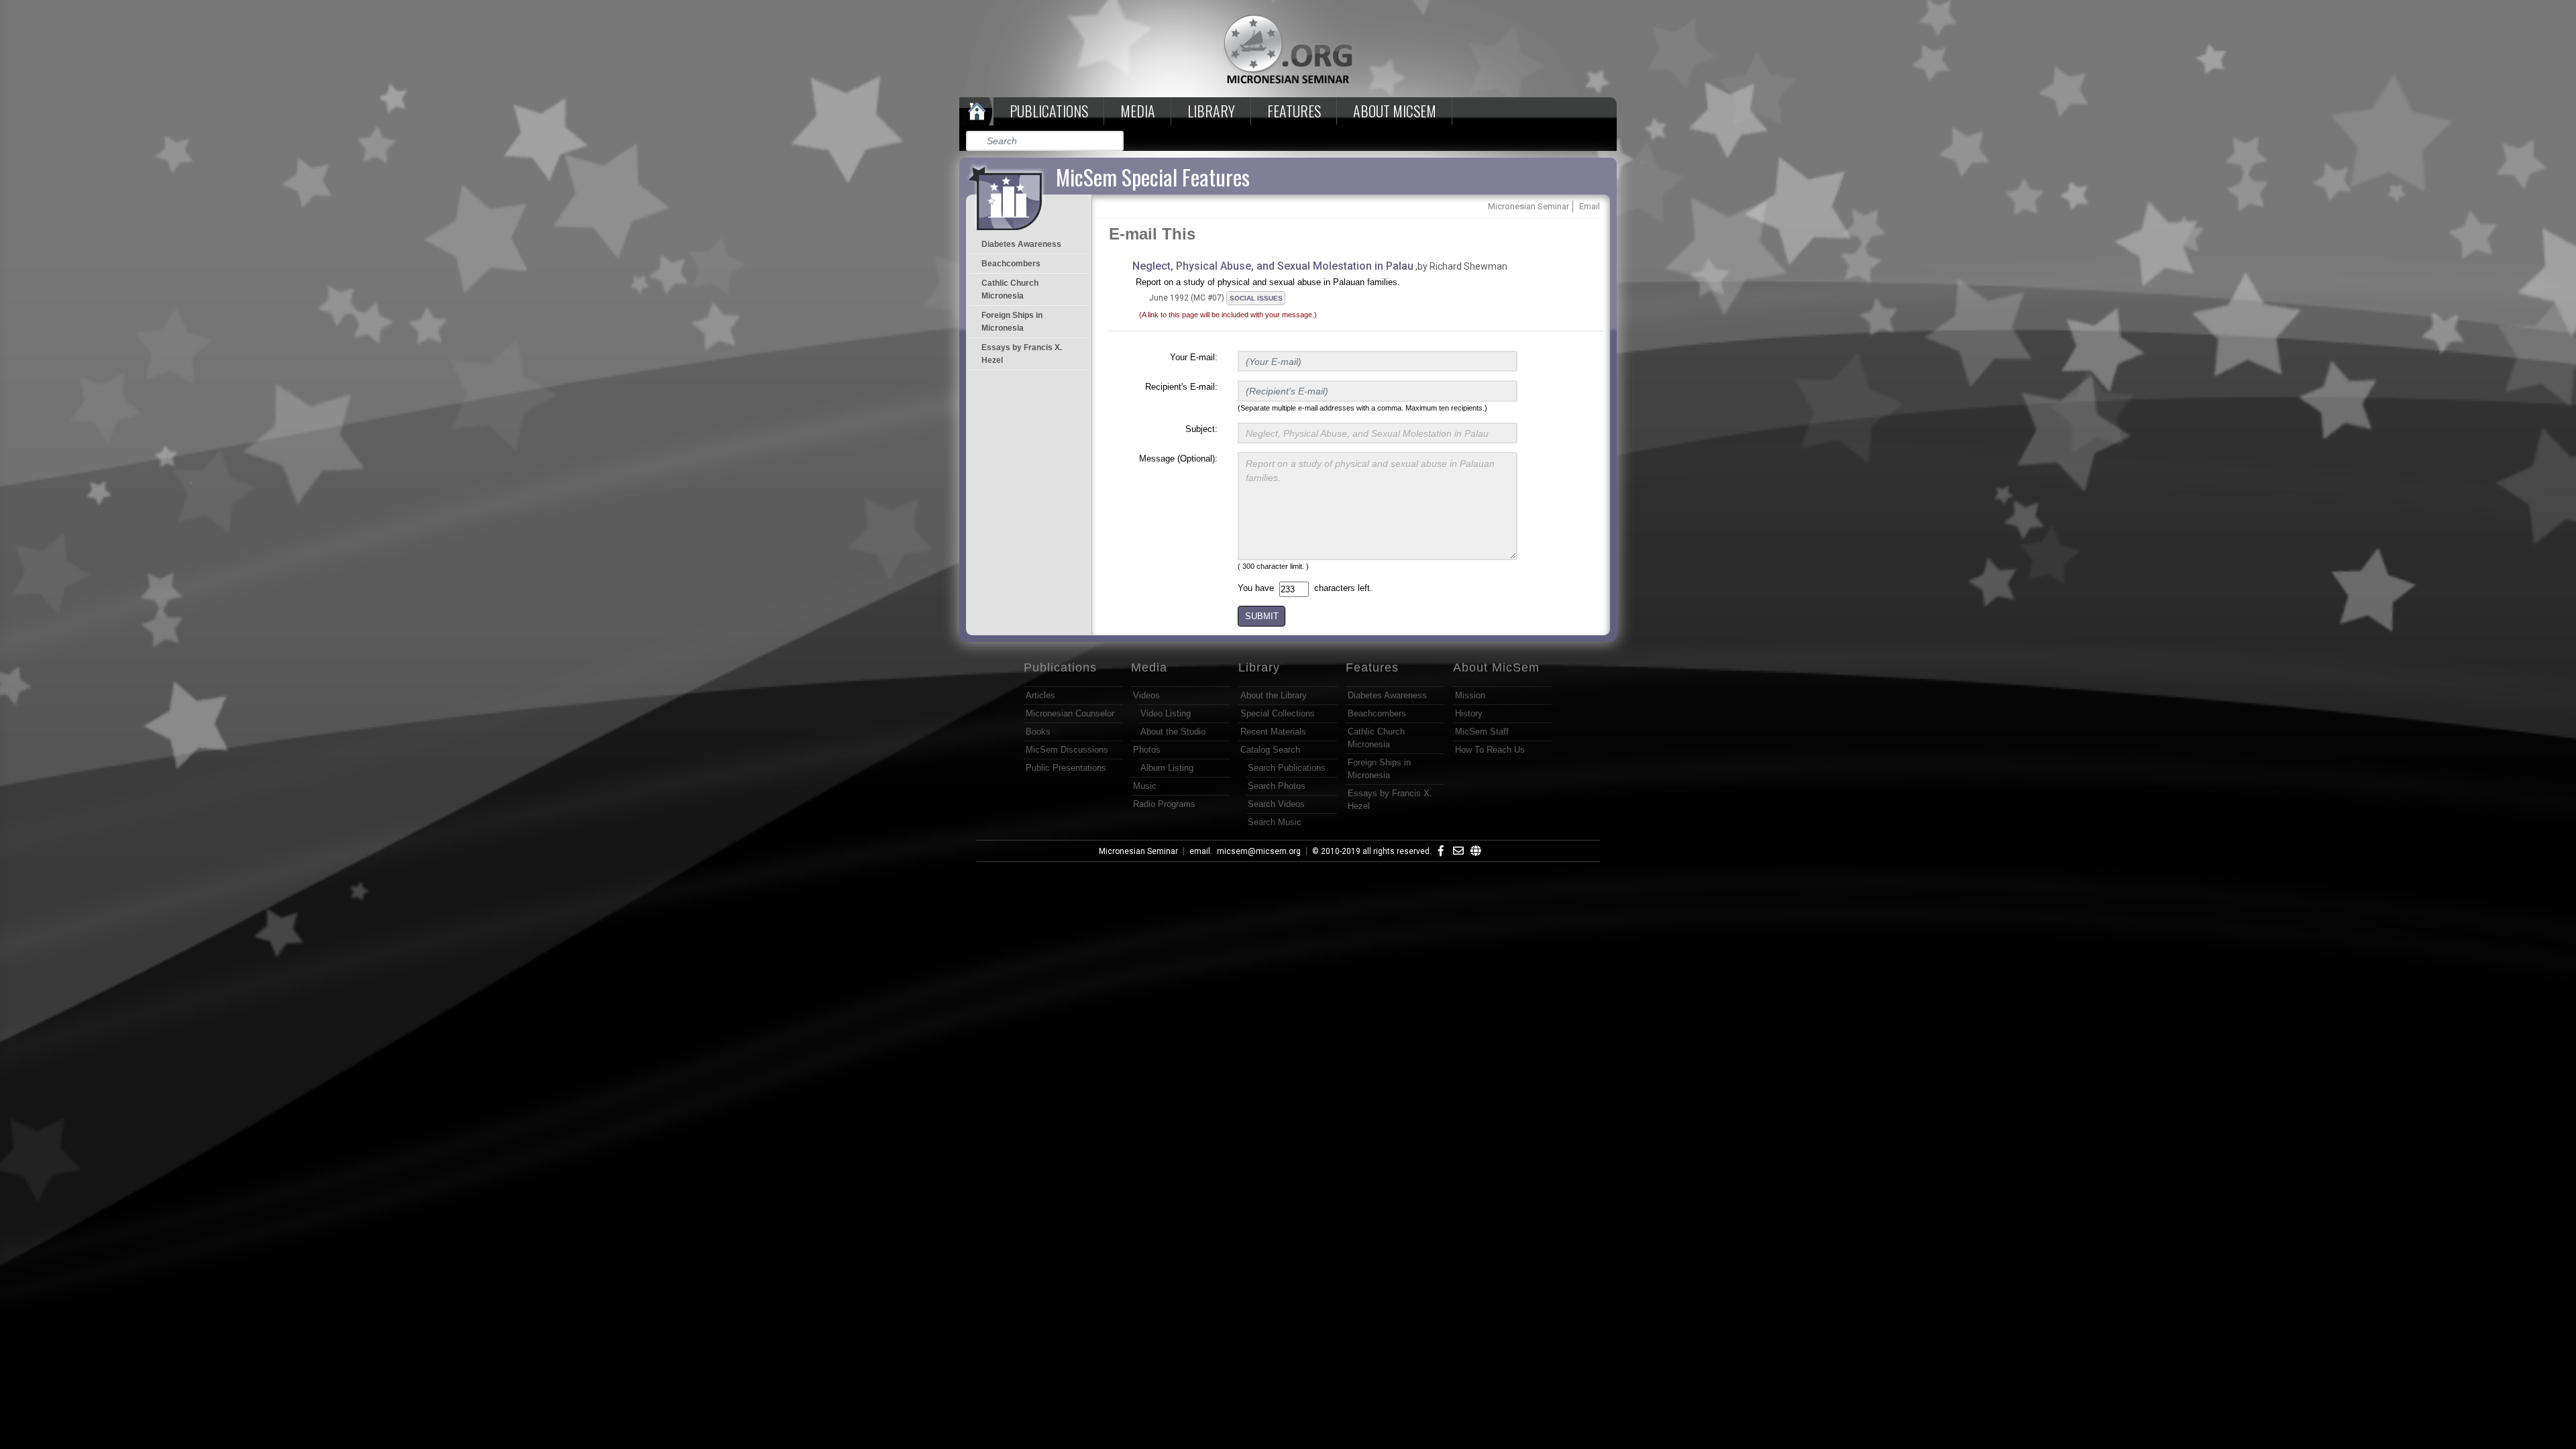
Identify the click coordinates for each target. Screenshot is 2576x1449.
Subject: (1201, 429)
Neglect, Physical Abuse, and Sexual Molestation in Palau (1273, 266)
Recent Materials (1273, 732)
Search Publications (1287, 768)
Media (1138, 111)
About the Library (1274, 695)
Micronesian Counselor (1070, 713)
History (1469, 713)
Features (1294, 111)
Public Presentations (1066, 768)
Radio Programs (1164, 804)
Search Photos (1277, 786)
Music (1145, 786)
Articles (1040, 695)
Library (1211, 111)
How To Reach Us (1490, 750)
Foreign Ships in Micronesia (1012, 322)
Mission (1470, 695)
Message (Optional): (1178, 459)
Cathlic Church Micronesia (1010, 289)
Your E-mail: (1194, 357)
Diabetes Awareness (1021, 244)
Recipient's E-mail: (1181, 387)
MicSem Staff (1482, 732)
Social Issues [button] (1256, 298)
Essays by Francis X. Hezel (1022, 354)
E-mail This (1152, 234)
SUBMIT (1262, 616)
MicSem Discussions (1067, 750)
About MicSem (1496, 667)
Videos (1146, 695)
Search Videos (1276, 804)
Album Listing (1167, 768)
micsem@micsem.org (1259, 851)
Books (1038, 732)
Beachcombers (1011, 264)
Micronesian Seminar (1138, 851)
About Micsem (1395, 111)
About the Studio (1173, 732)
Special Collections (1278, 713)
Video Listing (1166, 713)
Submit (1114, 141)
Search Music (1275, 822)
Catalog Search (1270, 750)
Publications (1049, 111)
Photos (1147, 750)
